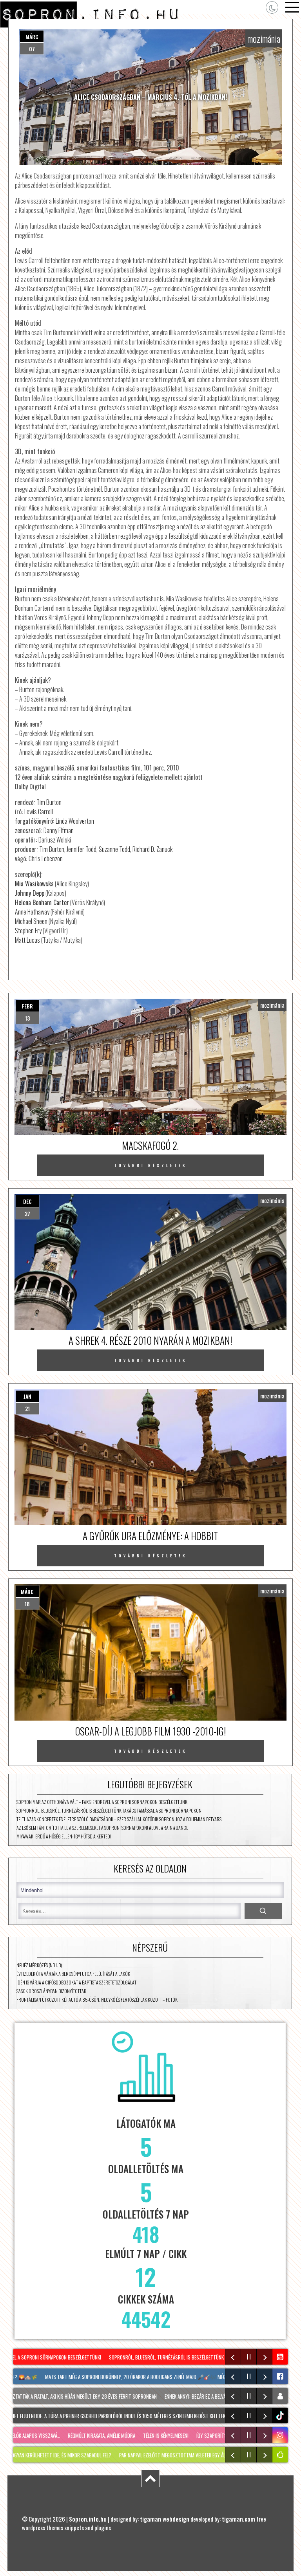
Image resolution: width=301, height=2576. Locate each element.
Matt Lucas (27, 940)
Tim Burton (49, 802)
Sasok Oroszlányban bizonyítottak (51, 1991)
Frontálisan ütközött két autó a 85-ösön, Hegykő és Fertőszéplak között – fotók (97, 2000)
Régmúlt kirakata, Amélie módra (82, 2435)
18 (27, 1604)
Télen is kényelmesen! (147, 2435)
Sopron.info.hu (88, 2519)
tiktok (281, 2416)
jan (27, 1396)
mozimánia (264, 38)
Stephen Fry (28, 931)
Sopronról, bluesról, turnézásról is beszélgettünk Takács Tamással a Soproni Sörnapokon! (110, 1810)
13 (27, 1018)
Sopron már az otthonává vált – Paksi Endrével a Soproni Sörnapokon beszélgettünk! (102, 1802)
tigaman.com (238, 2519)
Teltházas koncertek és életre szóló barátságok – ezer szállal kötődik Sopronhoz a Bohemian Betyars (119, 1819)
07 (32, 49)
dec (27, 1201)
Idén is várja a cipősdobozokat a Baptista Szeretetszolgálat (76, 1982)
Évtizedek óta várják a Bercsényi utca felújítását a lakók (73, 1974)
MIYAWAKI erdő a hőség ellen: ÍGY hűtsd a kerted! (64, 1836)
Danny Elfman (59, 830)
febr (27, 1006)
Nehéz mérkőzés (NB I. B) (39, 1965)
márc (32, 37)
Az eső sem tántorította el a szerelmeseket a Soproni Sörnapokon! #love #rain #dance (102, 1828)
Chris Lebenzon (46, 859)
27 (27, 1213)
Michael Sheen (31, 921)
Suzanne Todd (114, 849)
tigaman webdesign (165, 2519)
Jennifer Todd (82, 849)
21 (27, 1408)
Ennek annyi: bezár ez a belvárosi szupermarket (201, 2396)
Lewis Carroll (39, 812)
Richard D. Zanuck (152, 849)
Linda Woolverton (75, 821)
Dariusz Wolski (55, 840)
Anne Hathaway (32, 912)
